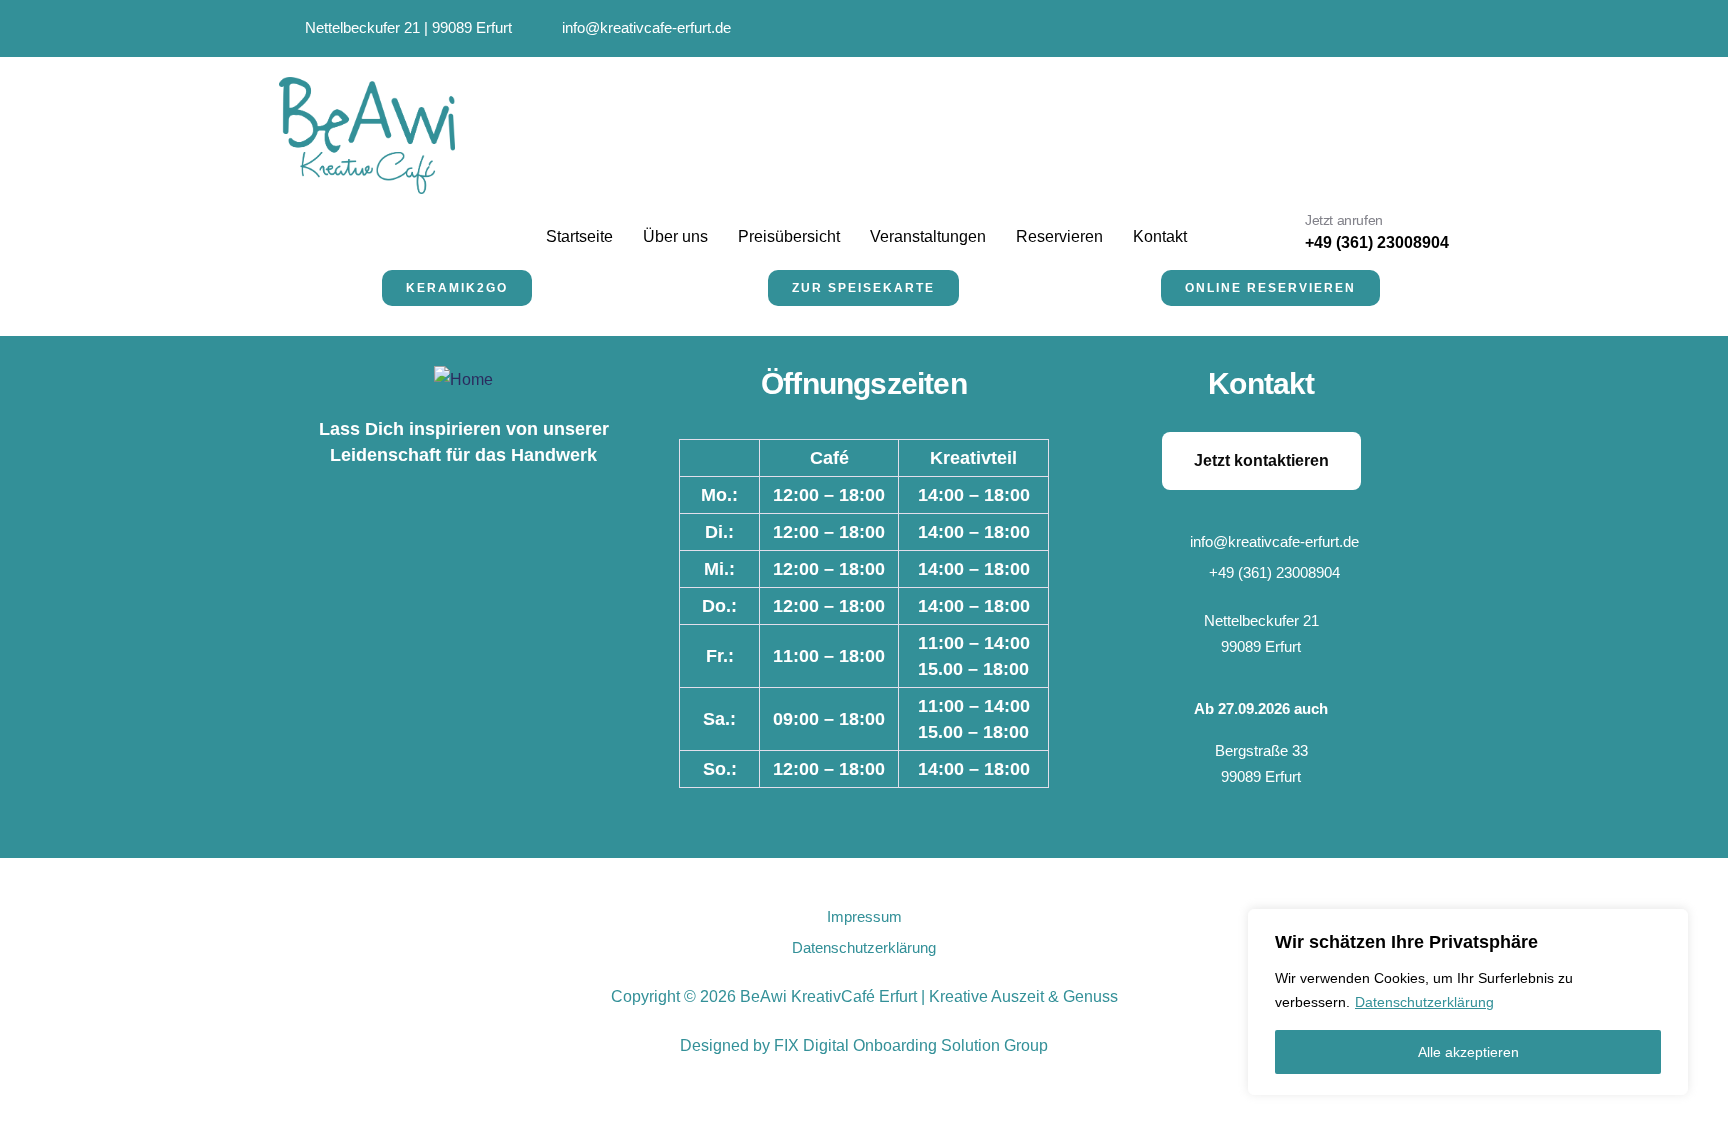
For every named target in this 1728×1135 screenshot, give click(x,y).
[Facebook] (1351, 28)
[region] (1468, 1002)
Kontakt (1160, 236)
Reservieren (1059, 236)
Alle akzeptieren (1468, 1052)
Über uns (675, 236)
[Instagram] (1301, 28)
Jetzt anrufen (1344, 220)
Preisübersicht (789, 236)
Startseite (579, 236)
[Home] (463, 380)
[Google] (1251, 28)
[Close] (1667, 926)
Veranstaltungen (928, 236)
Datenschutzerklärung (1424, 1002)
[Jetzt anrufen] (1271, 234)
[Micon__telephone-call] (1401, 28)
